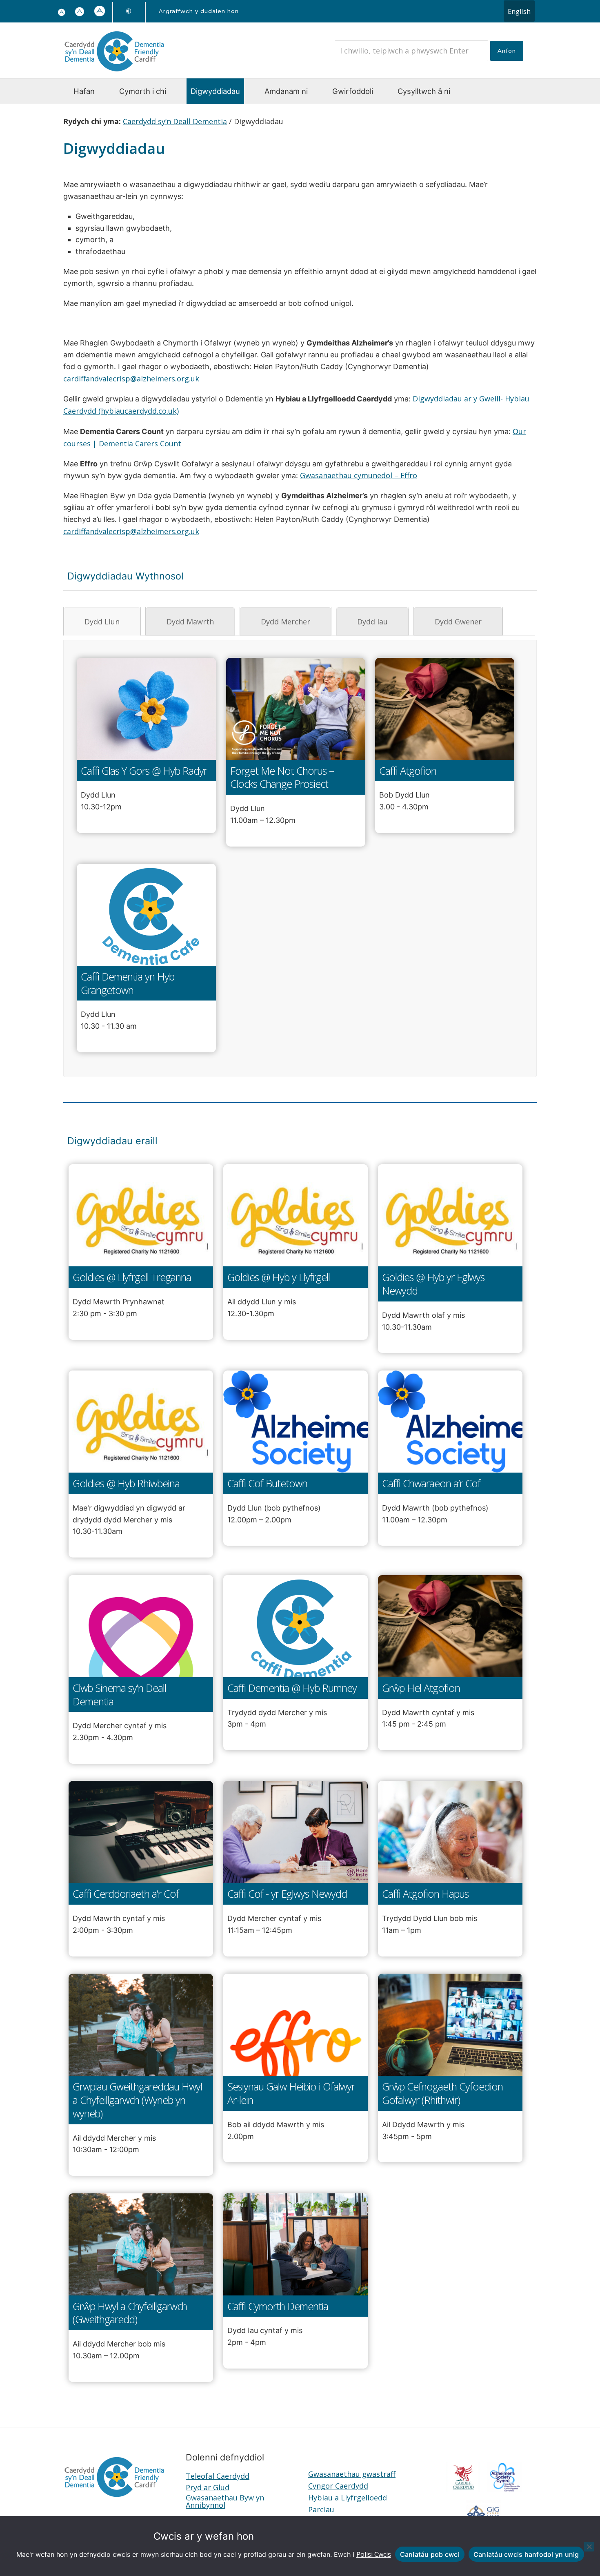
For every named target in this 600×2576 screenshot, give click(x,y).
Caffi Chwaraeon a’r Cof (431, 1483)
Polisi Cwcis (374, 2554)
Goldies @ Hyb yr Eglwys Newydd (433, 1284)
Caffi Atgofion (408, 771)
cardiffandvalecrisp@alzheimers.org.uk (131, 379)
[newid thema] (129, 11)
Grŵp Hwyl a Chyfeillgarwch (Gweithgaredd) (130, 2313)
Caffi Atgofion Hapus (425, 1894)
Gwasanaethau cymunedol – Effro (359, 475)
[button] (80, 12)
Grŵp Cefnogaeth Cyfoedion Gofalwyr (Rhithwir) (442, 2093)
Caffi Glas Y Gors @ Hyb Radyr (144, 771)
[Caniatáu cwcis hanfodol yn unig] (589, 2547)
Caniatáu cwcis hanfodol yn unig (526, 2554)
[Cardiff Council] (463, 2489)
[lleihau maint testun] (62, 13)
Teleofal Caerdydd (218, 2476)
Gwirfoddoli (353, 91)
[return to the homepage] (114, 73)
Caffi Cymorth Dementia (278, 2306)
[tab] (102, 622)
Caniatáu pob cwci (430, 2554)
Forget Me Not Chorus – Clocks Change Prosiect (282, 778)
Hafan (84, 91)
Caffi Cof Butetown (267, 1483)
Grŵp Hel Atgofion (421, 1688)
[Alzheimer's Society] (504, 2489)
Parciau (321, 2509)
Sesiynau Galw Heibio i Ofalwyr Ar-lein (291, 2093)
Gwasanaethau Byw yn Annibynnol (225, 2501)
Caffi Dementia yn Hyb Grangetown (128, 983)
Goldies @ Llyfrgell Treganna (132, 1277)
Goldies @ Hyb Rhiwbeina (126, 1483)
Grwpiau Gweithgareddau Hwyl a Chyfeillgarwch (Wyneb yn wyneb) (137, 2100)
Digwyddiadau (215, 91)
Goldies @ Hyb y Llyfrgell (279, 1277)
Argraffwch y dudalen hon (199, 11)
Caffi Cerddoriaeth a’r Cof (126, 1894)
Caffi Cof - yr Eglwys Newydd (287, 1894)
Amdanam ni (286, 91)
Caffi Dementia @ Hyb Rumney (292, 1688)
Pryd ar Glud (208, 2487)
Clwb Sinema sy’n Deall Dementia (119, 1695)
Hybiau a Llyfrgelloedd (348, 2498)
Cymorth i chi (143, 91)
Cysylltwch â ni (424, 91)
